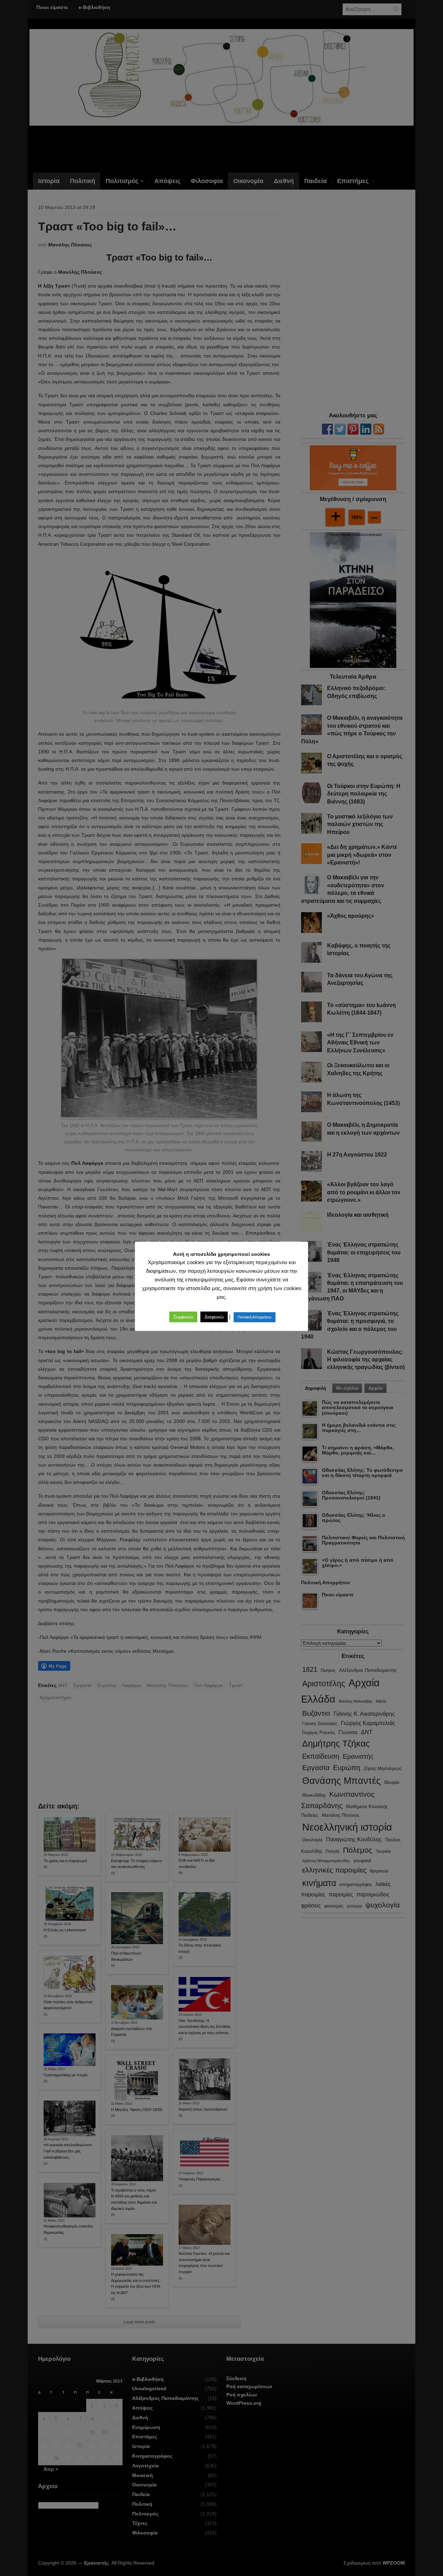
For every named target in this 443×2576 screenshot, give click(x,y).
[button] (183, 1317)
